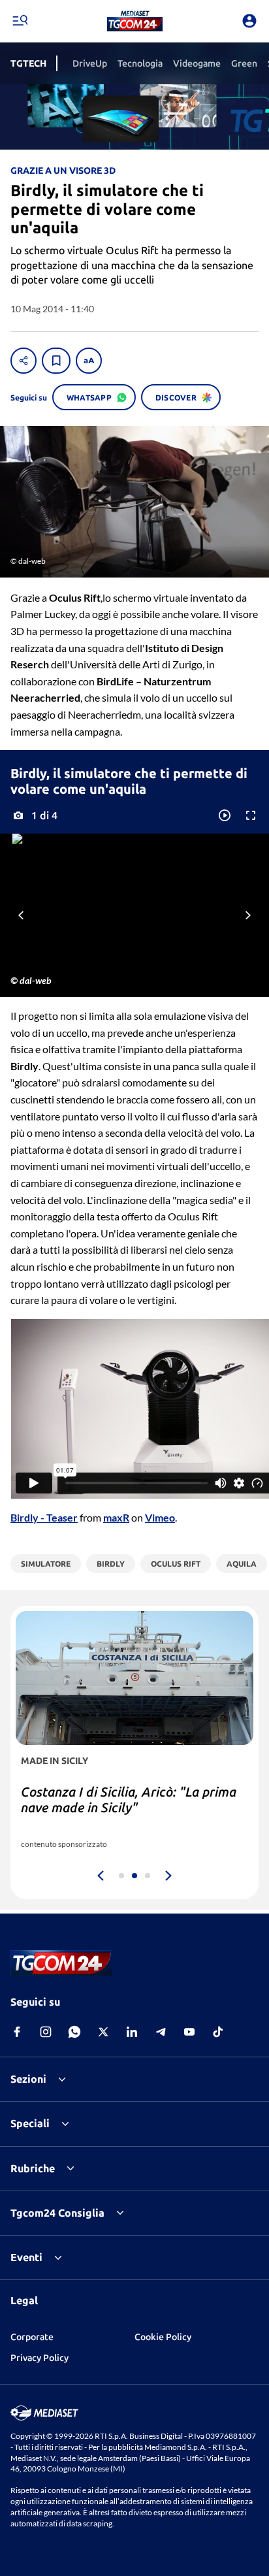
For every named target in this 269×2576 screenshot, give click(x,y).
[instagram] (46, 2032)
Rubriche (33, 2168)
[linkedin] (132, 2032)
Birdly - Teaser (44, 1517)
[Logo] (135, 21)
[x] (103, 2032)
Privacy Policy (40, 2358)
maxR (116, 1517)
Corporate (32, 2337)
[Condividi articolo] (24, 361)
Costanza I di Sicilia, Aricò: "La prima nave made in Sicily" (129, 1800)
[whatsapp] (74, 2032)
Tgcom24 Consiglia (57, 2213)
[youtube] (189, 2032)
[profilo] (249, 21)
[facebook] (17, 2032)
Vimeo (160, 1517)
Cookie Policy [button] (163, 2337)
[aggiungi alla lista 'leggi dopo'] (56, 361)
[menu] (20, 21)
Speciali (30, 2123)
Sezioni (28, 2079)
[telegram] (161, 2032)
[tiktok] (218, 2032)
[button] (135, 21)
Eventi (26, 2257)
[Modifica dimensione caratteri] (89, 361)
